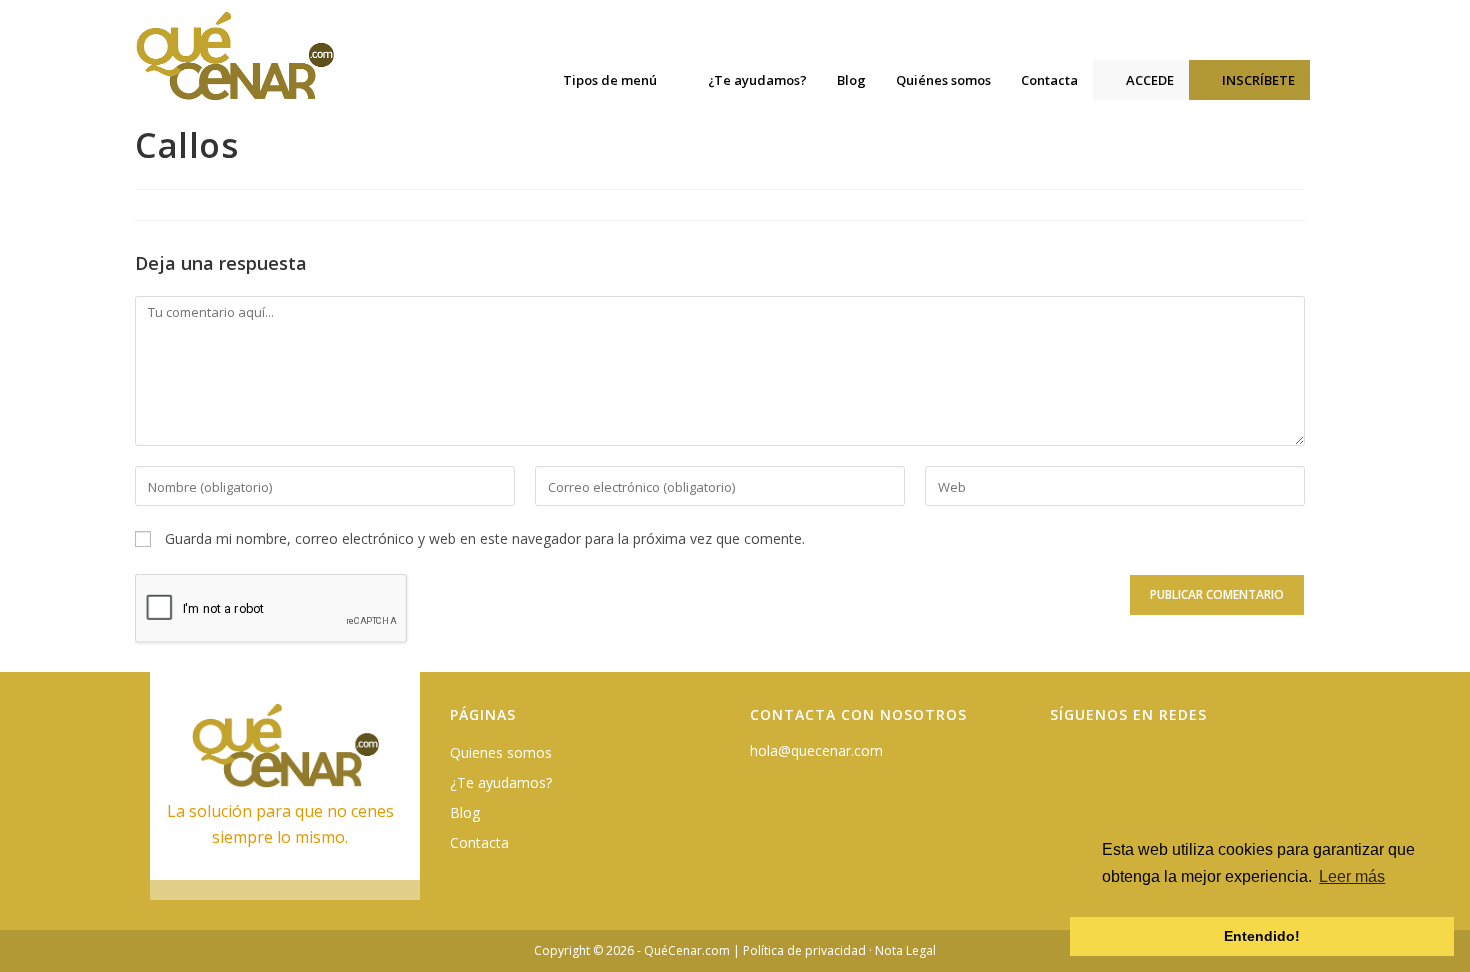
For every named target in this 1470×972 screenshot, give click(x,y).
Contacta (479, 842)
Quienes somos (501, 752)
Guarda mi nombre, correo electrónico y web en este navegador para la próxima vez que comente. (485, 538)
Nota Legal (905, 950)
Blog (465, 812)
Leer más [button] (1352, 876)
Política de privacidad (804, 950)
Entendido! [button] (1262, 936)
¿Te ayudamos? (501, 782)
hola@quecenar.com (816, 750)
